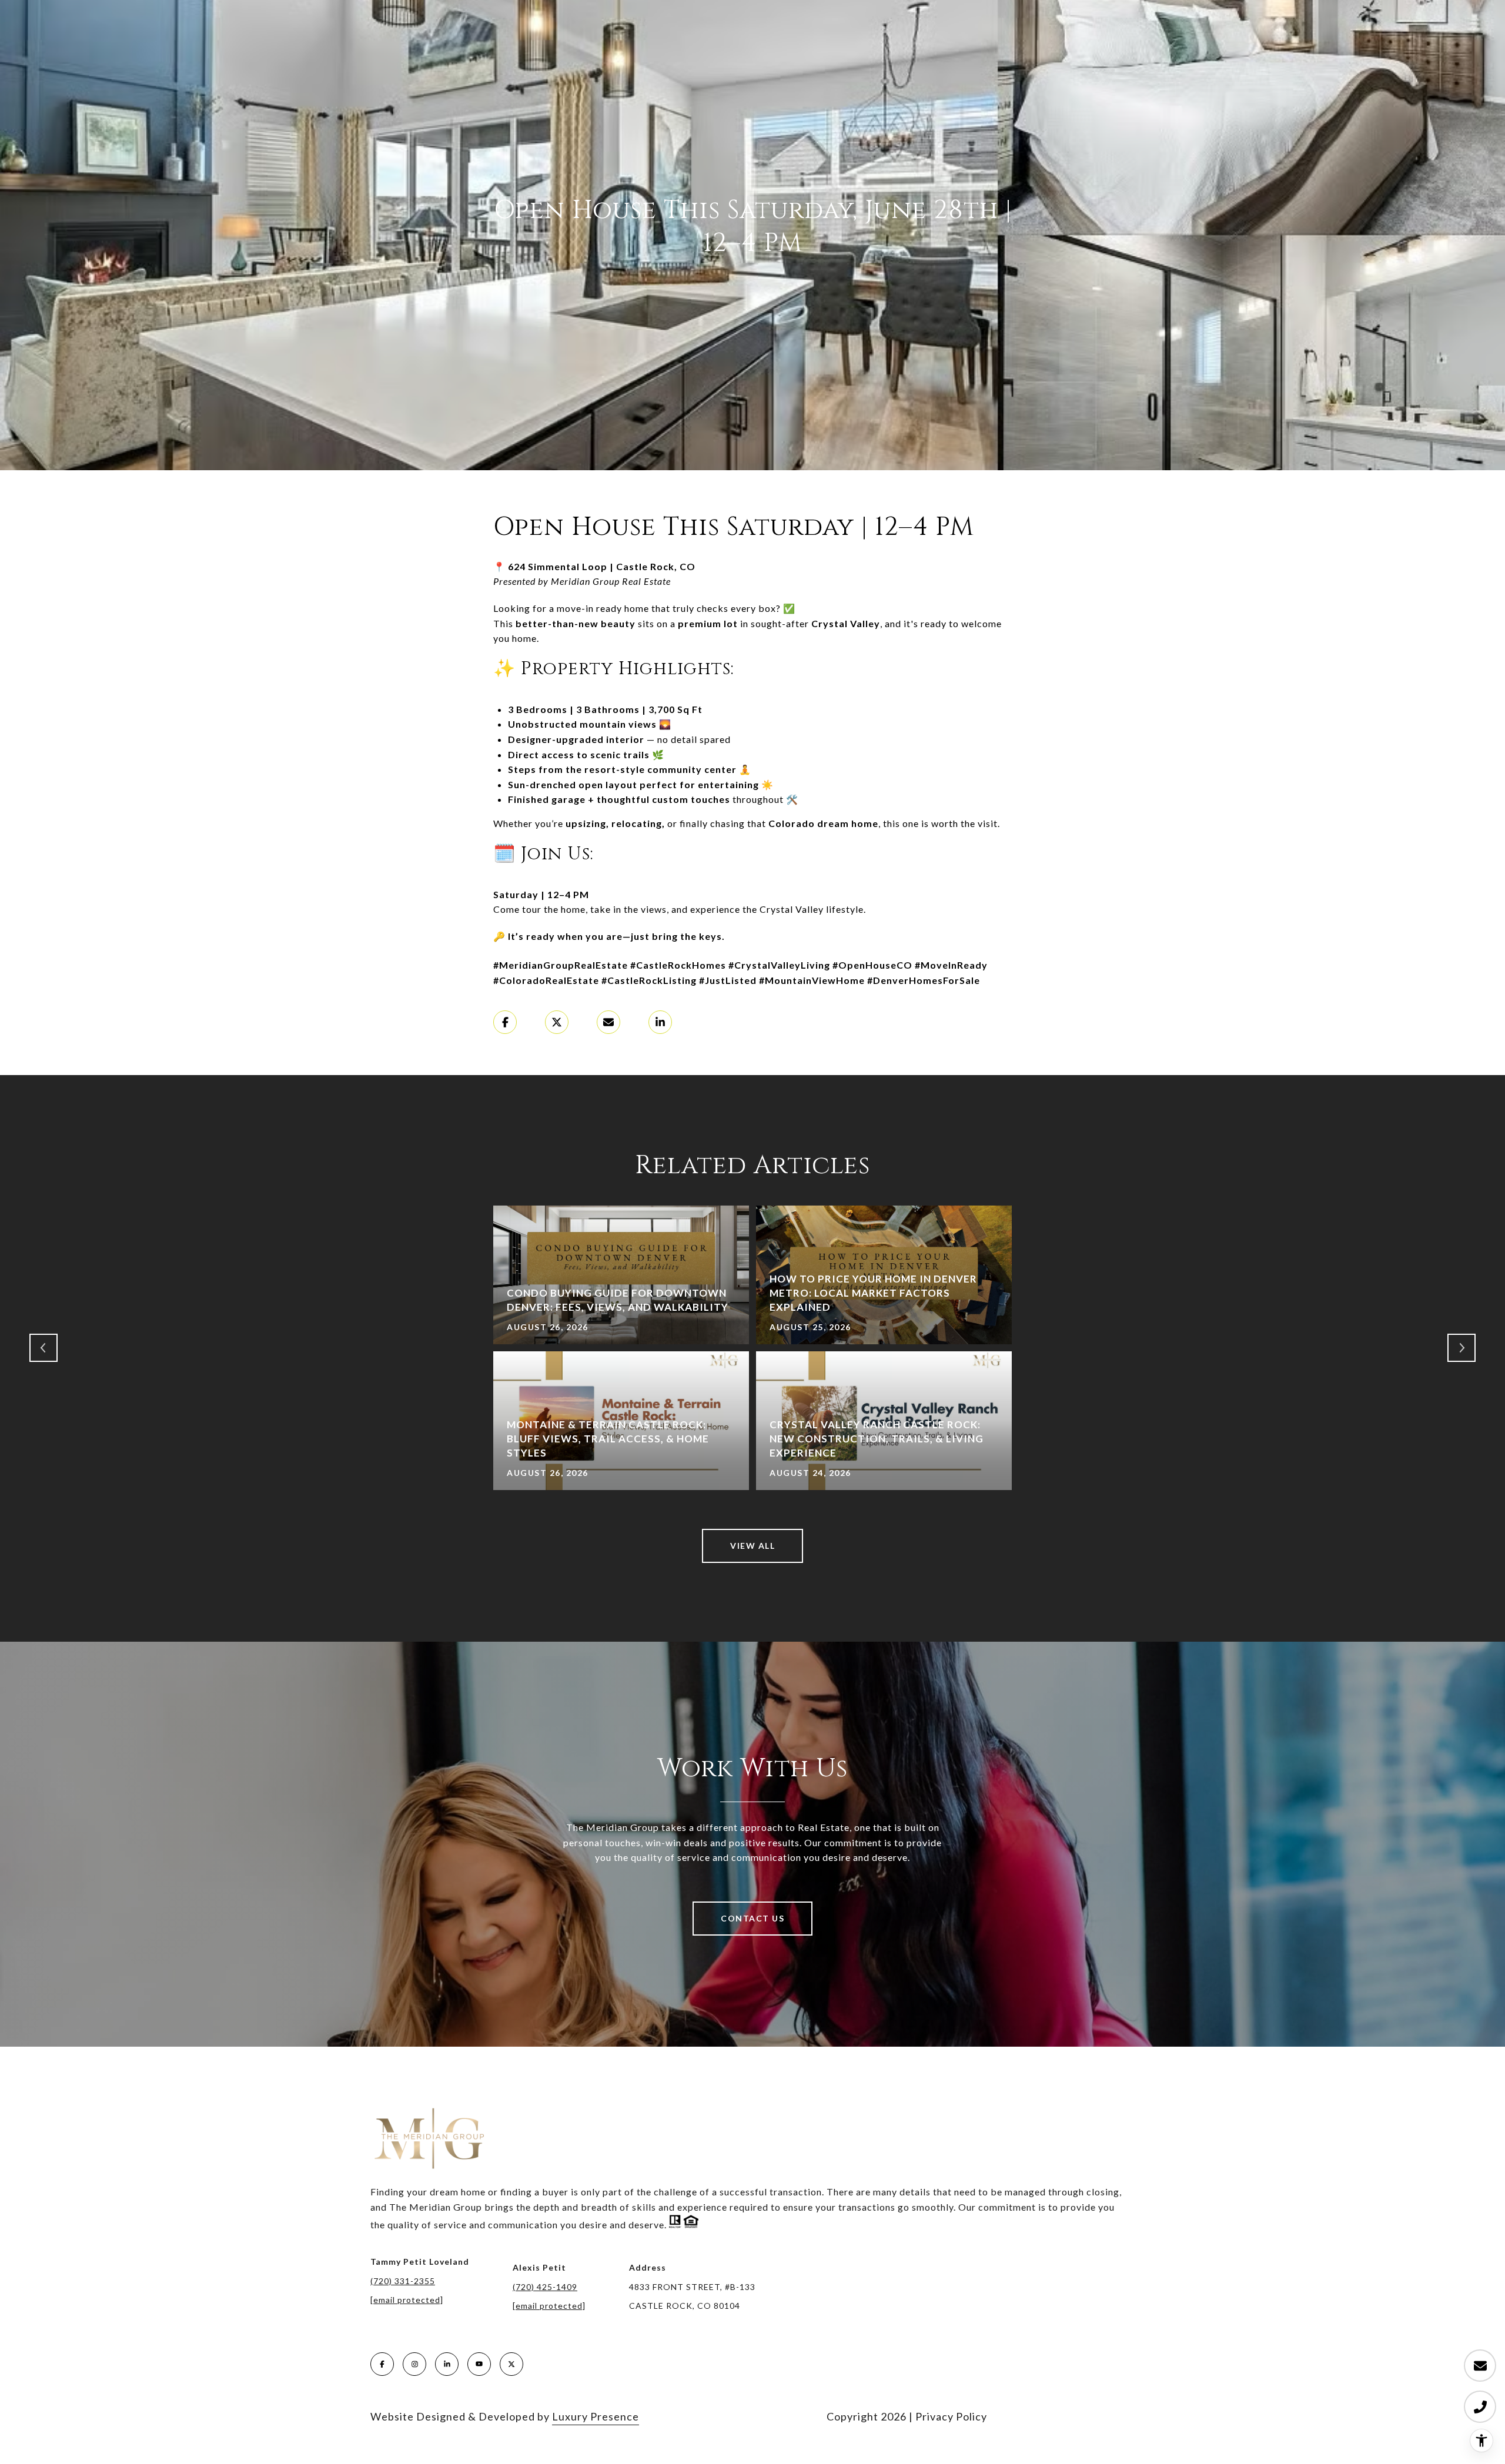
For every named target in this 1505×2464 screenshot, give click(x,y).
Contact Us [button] (752, 1918)
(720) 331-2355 (403, 2281)
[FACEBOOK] (382, 2364)
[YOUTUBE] (479, 2364)
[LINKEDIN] (447, 2364)
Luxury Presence (596, 2416)
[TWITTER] (511, 2364)
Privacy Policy (951, 2416)
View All (752, 1546)
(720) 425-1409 (545, 2287)
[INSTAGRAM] (414, 2364)
